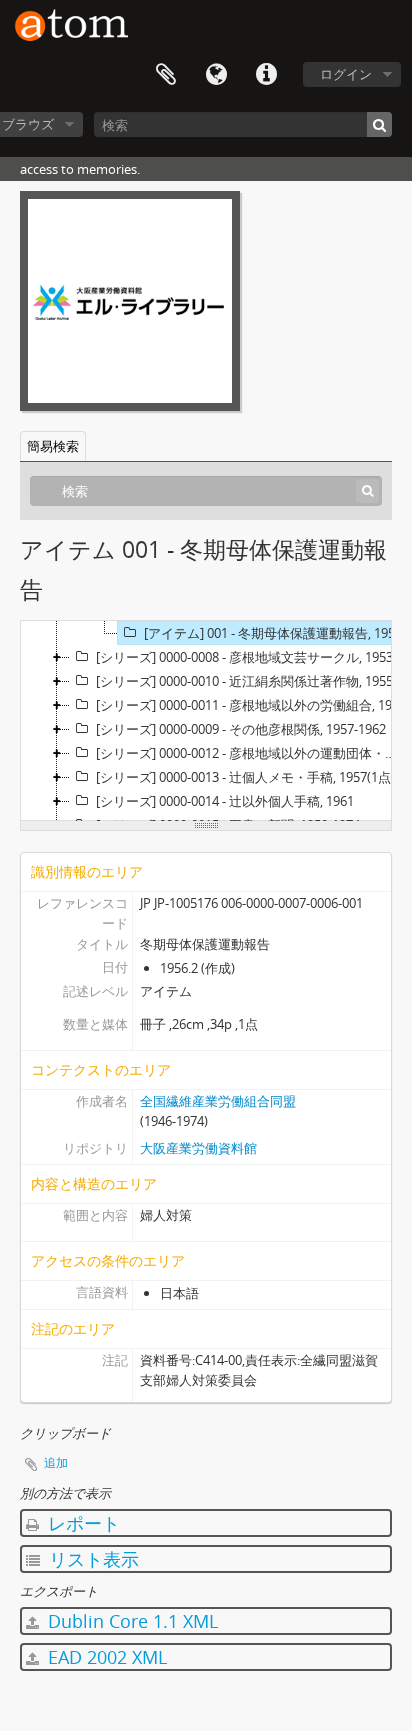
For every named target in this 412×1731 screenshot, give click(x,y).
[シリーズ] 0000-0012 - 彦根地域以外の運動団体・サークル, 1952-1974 (252, 753)
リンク (266, 75)
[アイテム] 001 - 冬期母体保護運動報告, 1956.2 (277, 633)
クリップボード (166, 75)
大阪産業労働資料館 (198, 1148)
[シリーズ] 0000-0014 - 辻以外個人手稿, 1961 (225, 801)
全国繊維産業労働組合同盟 (218, 1101)
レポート (81, 1523)
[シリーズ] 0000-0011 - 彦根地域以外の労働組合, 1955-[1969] (252, 705)
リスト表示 (91, 1559)
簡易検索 (53, 446)
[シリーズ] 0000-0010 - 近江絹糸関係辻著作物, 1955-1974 (252, 681)
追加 (56, 1462)
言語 (216, 75)
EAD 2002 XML (105, 1657)
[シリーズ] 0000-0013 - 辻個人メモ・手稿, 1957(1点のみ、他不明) (252, 777)
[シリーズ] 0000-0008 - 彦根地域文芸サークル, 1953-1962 (252, 657)
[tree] (206, 721)
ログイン (346, 74)
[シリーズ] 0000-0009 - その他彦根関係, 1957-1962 (241, 729)
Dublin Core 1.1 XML (130, 1621)
